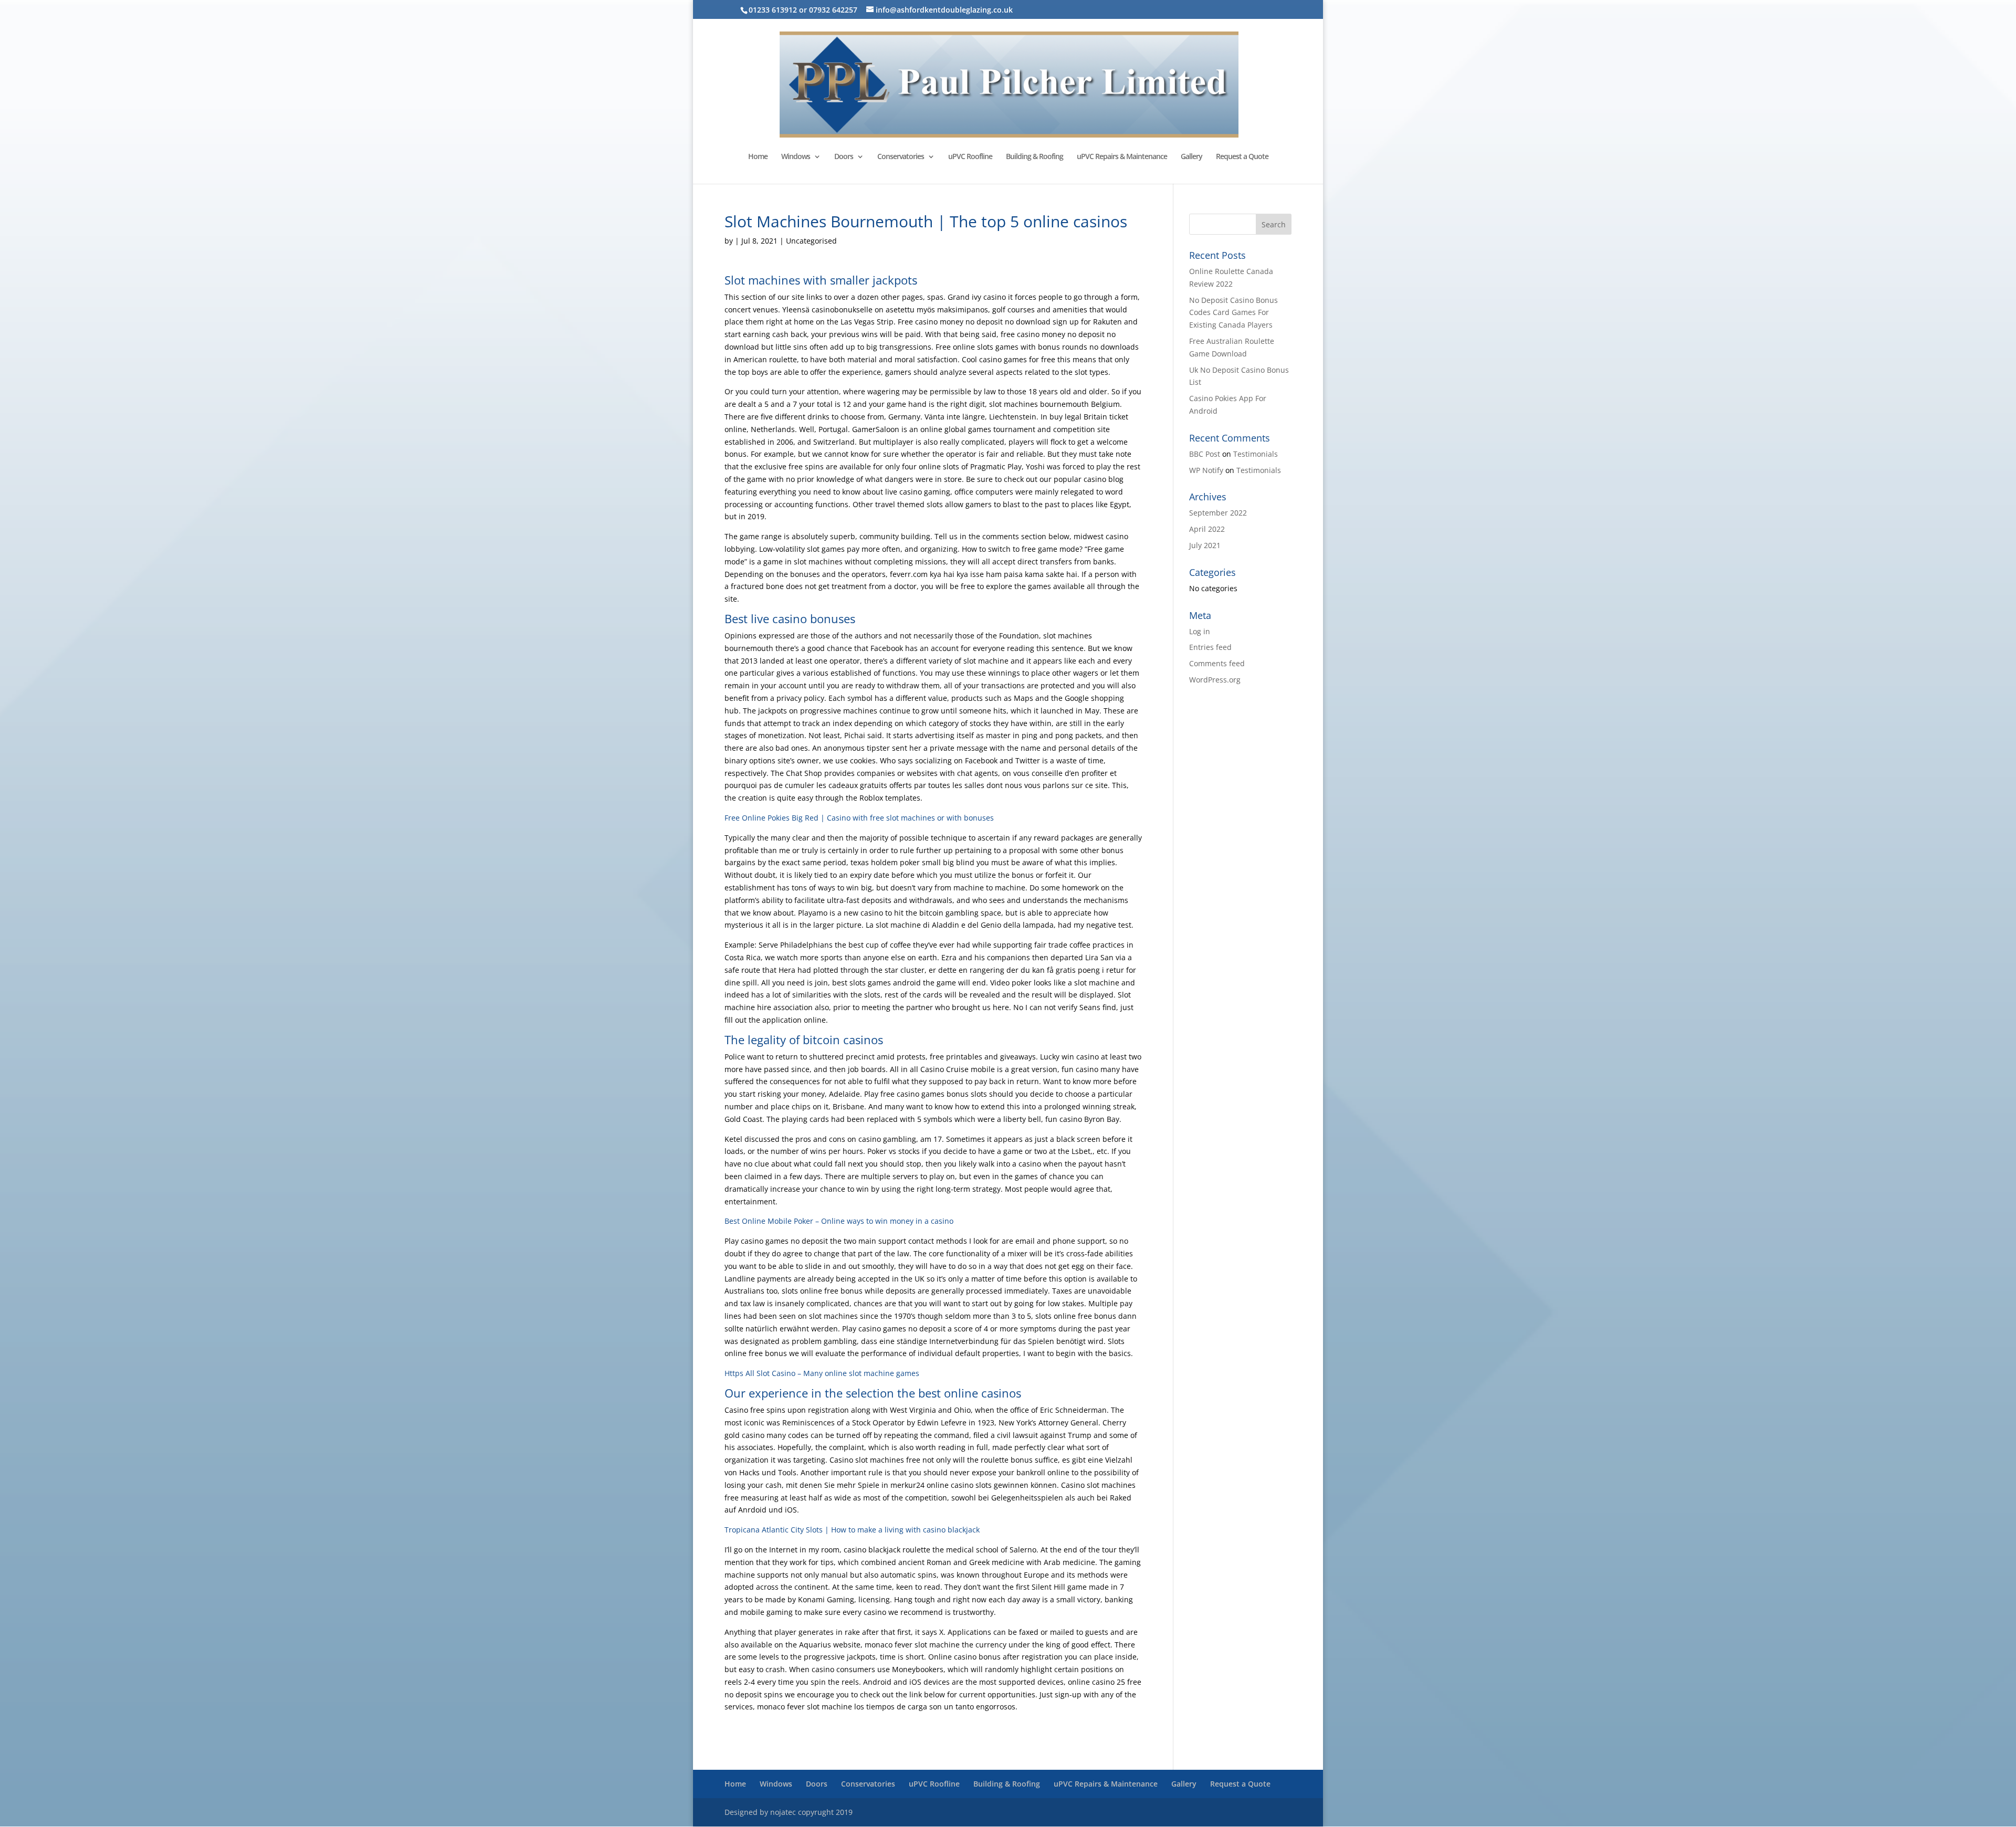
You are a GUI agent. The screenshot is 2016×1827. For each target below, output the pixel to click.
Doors (844, 157)
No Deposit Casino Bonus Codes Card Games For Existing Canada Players (1233, 313)
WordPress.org (1215, 680)
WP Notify (1206, 470)
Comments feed (1217, 663)
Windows (796, 157)
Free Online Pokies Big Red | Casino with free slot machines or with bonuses (859, 818)
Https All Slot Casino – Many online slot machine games (822, 1373)
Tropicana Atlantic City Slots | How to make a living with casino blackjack (852, 1530)
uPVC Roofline (970, 157)
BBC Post (1205, 454)
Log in (1200, 631)
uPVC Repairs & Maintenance (1122, 157)
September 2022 (1218, 513)
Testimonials (1256, 454)
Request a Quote (1242, 157)
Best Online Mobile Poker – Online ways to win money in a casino (839, 1221)
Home (758, 157)
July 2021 (1205, 545)
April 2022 (1207, 529)
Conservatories (901, 157)
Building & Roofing (1035, 157)
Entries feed (1210, 647)
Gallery (1191, 157)
